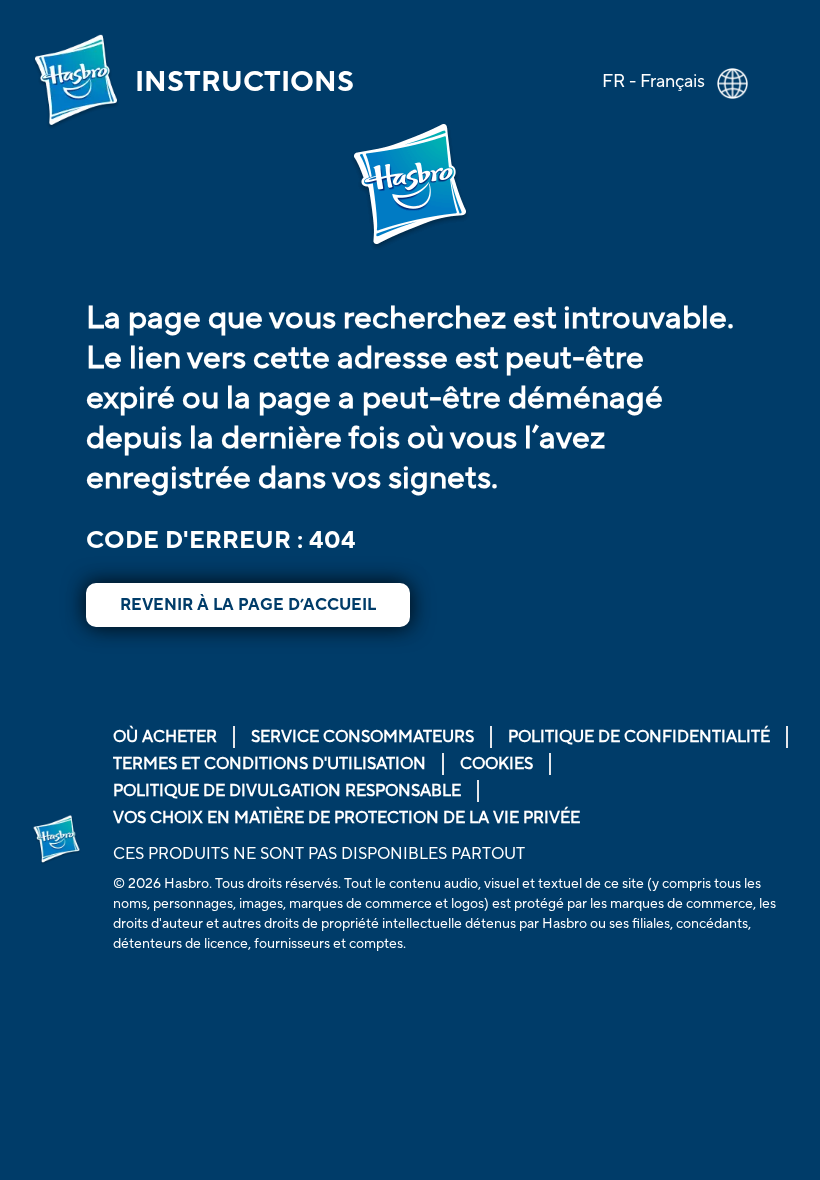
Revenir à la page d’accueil (248, 605)
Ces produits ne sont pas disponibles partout (319, 854)
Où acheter (165, 737)
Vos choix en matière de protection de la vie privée (346, 818)
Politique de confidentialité (639, 737)
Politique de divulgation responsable (287, 791)
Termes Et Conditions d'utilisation (269, 764)
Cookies (496, 764)
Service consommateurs (362, 737)
